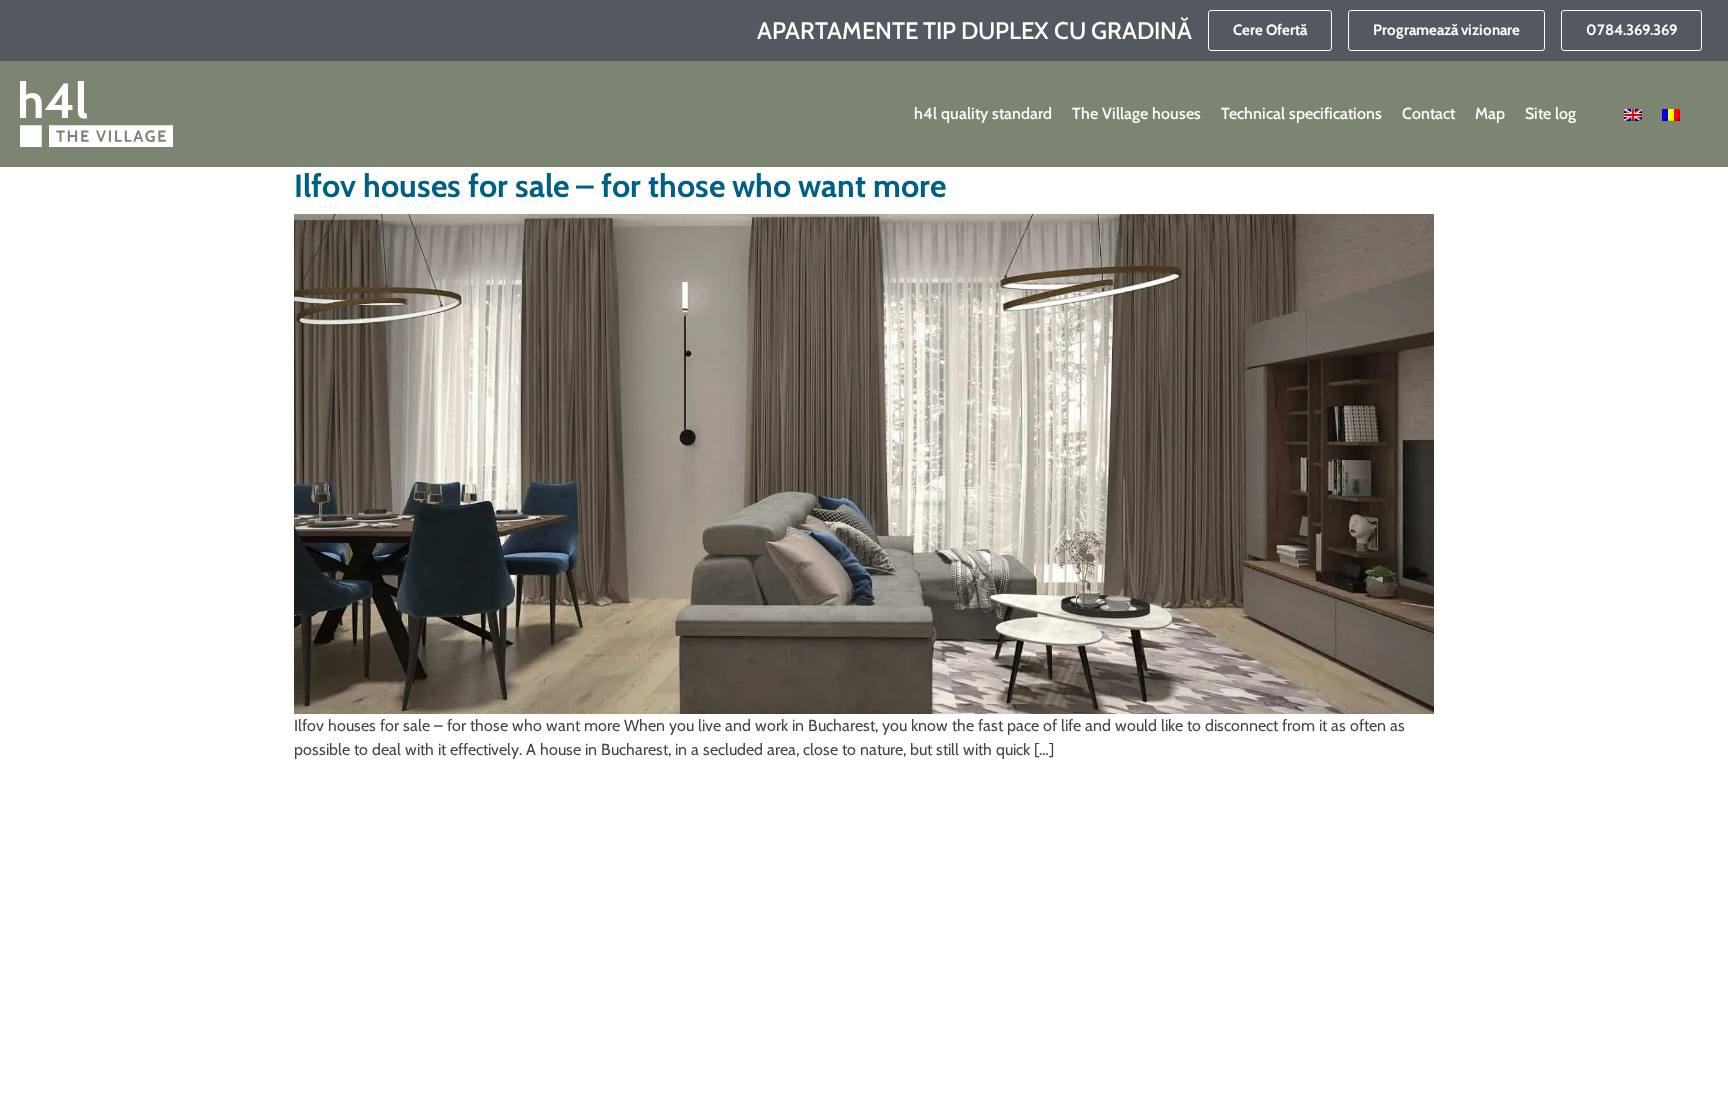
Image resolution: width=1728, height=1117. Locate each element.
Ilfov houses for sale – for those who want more (620, 185)
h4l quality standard (983, 113)
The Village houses (1136, 113)
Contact (1428, 113)
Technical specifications (1301, 113)
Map (1490, 113)
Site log (1550, 113)
